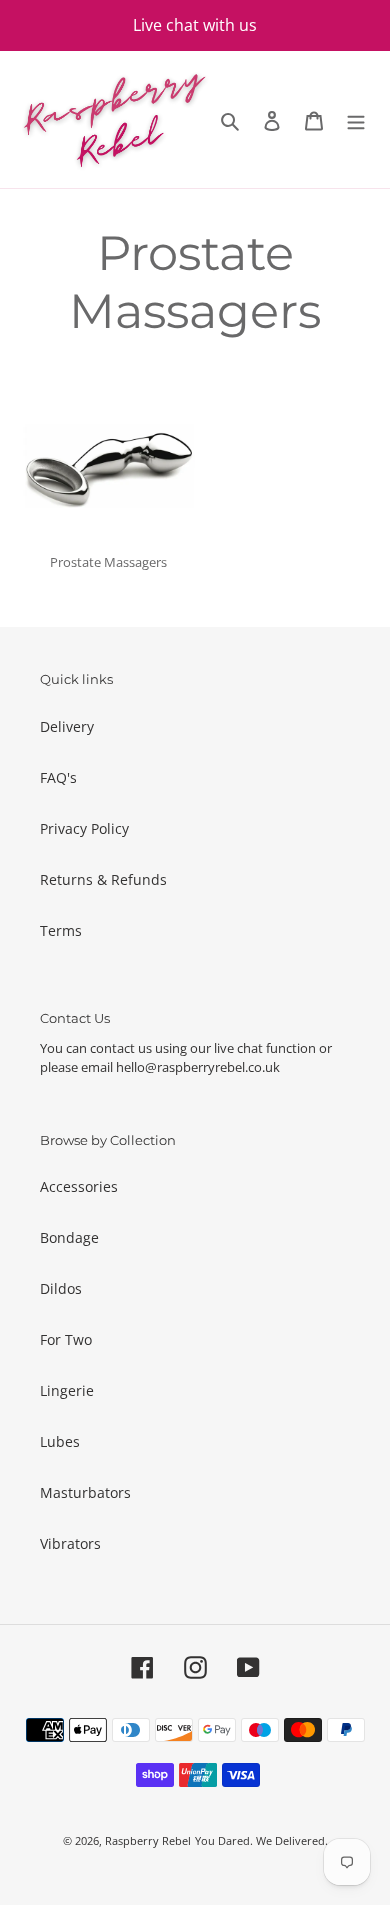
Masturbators (85, 1492)
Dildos (61, 1288)
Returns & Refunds (103, 879)
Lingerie (67, 1390)
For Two (66, 1339)
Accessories (79, 1186)
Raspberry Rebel (148, 1840)
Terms (61, 930)
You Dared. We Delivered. (261, 1840)
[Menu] (356, 120)
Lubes (60, 1441)
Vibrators (70, 1543)
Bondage (69, 1237)
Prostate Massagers (108, 562)
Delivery (67, 726)
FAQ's (58, 777)
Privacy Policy (84, 828)
